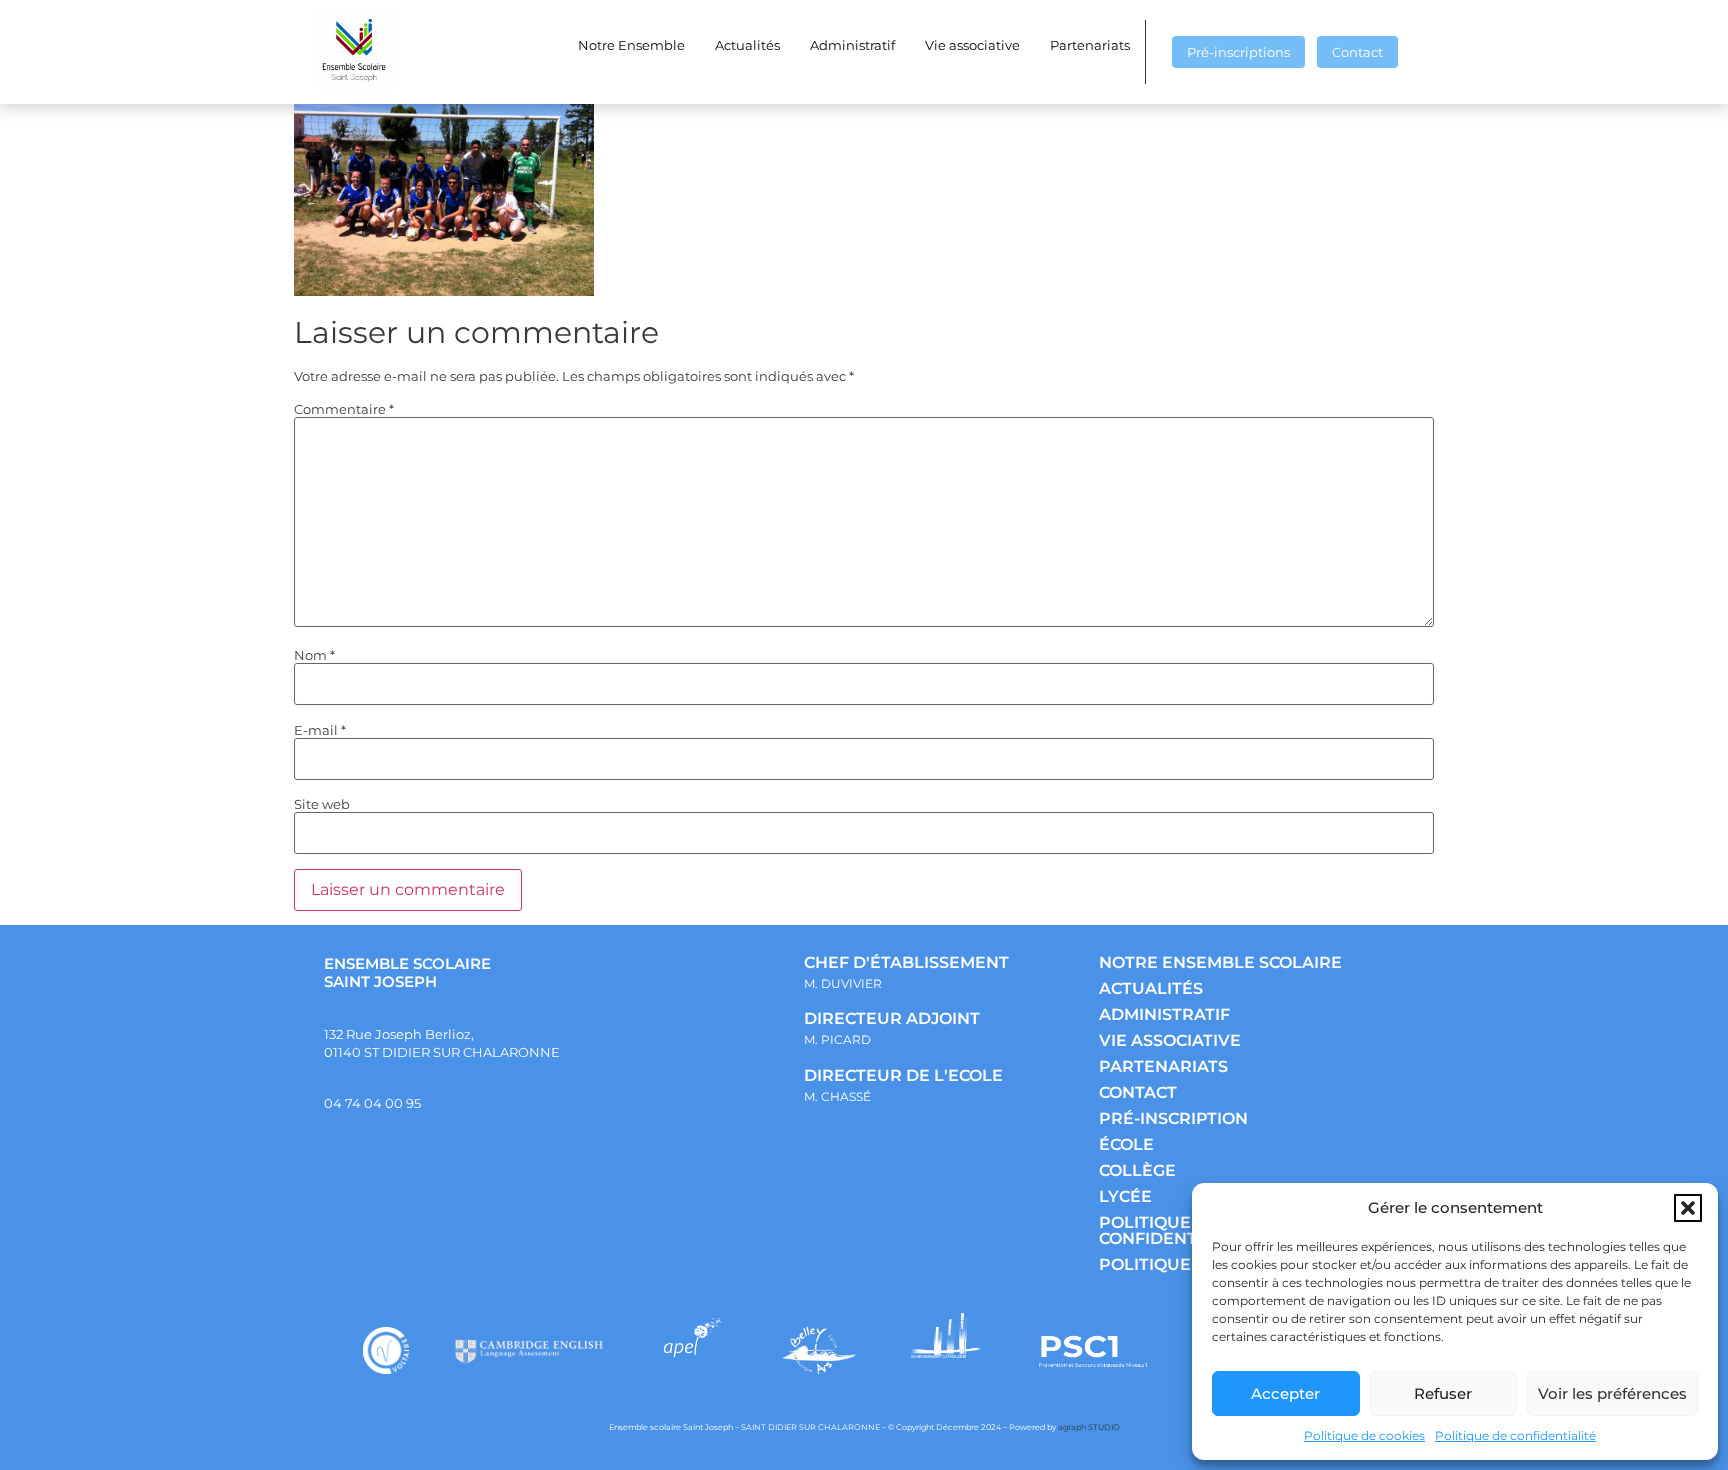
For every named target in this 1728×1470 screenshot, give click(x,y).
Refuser (1443, 1393)
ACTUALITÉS (1151, 988)
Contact (1357, 52)
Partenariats (1090, 45)
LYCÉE (1125, 1196)
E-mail (320, 730)
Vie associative (972, 45)
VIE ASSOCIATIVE (1170, 1040)
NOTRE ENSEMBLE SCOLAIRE (1220, 962)
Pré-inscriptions (1238, 52)
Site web (322, 804)
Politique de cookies (1364, 1435)
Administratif (852, 45)
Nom (314, 655)
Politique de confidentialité (1515, 1435)
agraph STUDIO (1089, 1427)
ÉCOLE (1126, 1144)
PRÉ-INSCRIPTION (1173, 1118)
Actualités (747, 45)
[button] (1688, 1208)
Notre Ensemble (631, 45)
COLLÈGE (1137, 1170)
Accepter (1285, 1393)
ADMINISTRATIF (1164, 1014)
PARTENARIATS (1163, 1066)
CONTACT (1138, 1092)
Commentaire (344, 409)
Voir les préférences (1612, 1393)
